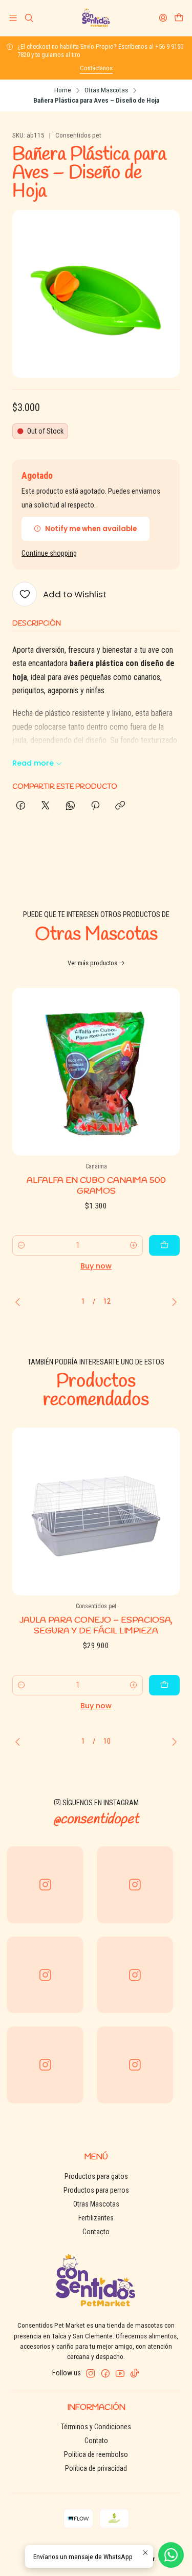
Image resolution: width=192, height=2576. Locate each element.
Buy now (96, 1266)
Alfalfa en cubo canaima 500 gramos (96, 1186)
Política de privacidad (96, 2468)
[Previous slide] (20, 1302)
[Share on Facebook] (21, 806)
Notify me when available (91, 529)
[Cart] (179, 18)
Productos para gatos (96, 2176)
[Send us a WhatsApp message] (171, 2555)
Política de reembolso (96, 2454)
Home (63, 90)
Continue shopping (49, 554)
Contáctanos (96, 68)
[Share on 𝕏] (46, 806)
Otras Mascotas (106, 90)
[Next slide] (172, 1302)
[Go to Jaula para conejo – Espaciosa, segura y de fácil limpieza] (96, 1511)
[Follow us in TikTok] (135, 2373)
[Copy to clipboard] (120, 806)
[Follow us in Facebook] (105, 2373)
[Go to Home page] (96, 18)
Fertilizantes (96, 2218)
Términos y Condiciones (96, 2427)
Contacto (96, 2232)
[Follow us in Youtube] (120, 2373)
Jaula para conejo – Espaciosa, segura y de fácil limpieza (96, 1626)
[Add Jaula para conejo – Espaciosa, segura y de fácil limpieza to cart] (164, 1685)
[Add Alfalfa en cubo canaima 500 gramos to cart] (164, 1245)
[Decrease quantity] (22, 1245)
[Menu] (13, 18)
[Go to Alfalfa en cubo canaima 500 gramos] (96, 1072)
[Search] (28, 18)
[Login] (163, 18)
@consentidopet (96, 1820)
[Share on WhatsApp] (70, 806)
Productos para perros (96, 2190)
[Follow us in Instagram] (91, 2373)
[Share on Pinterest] (95, 806)
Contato (96, 2441)
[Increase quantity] (134, 1245)
